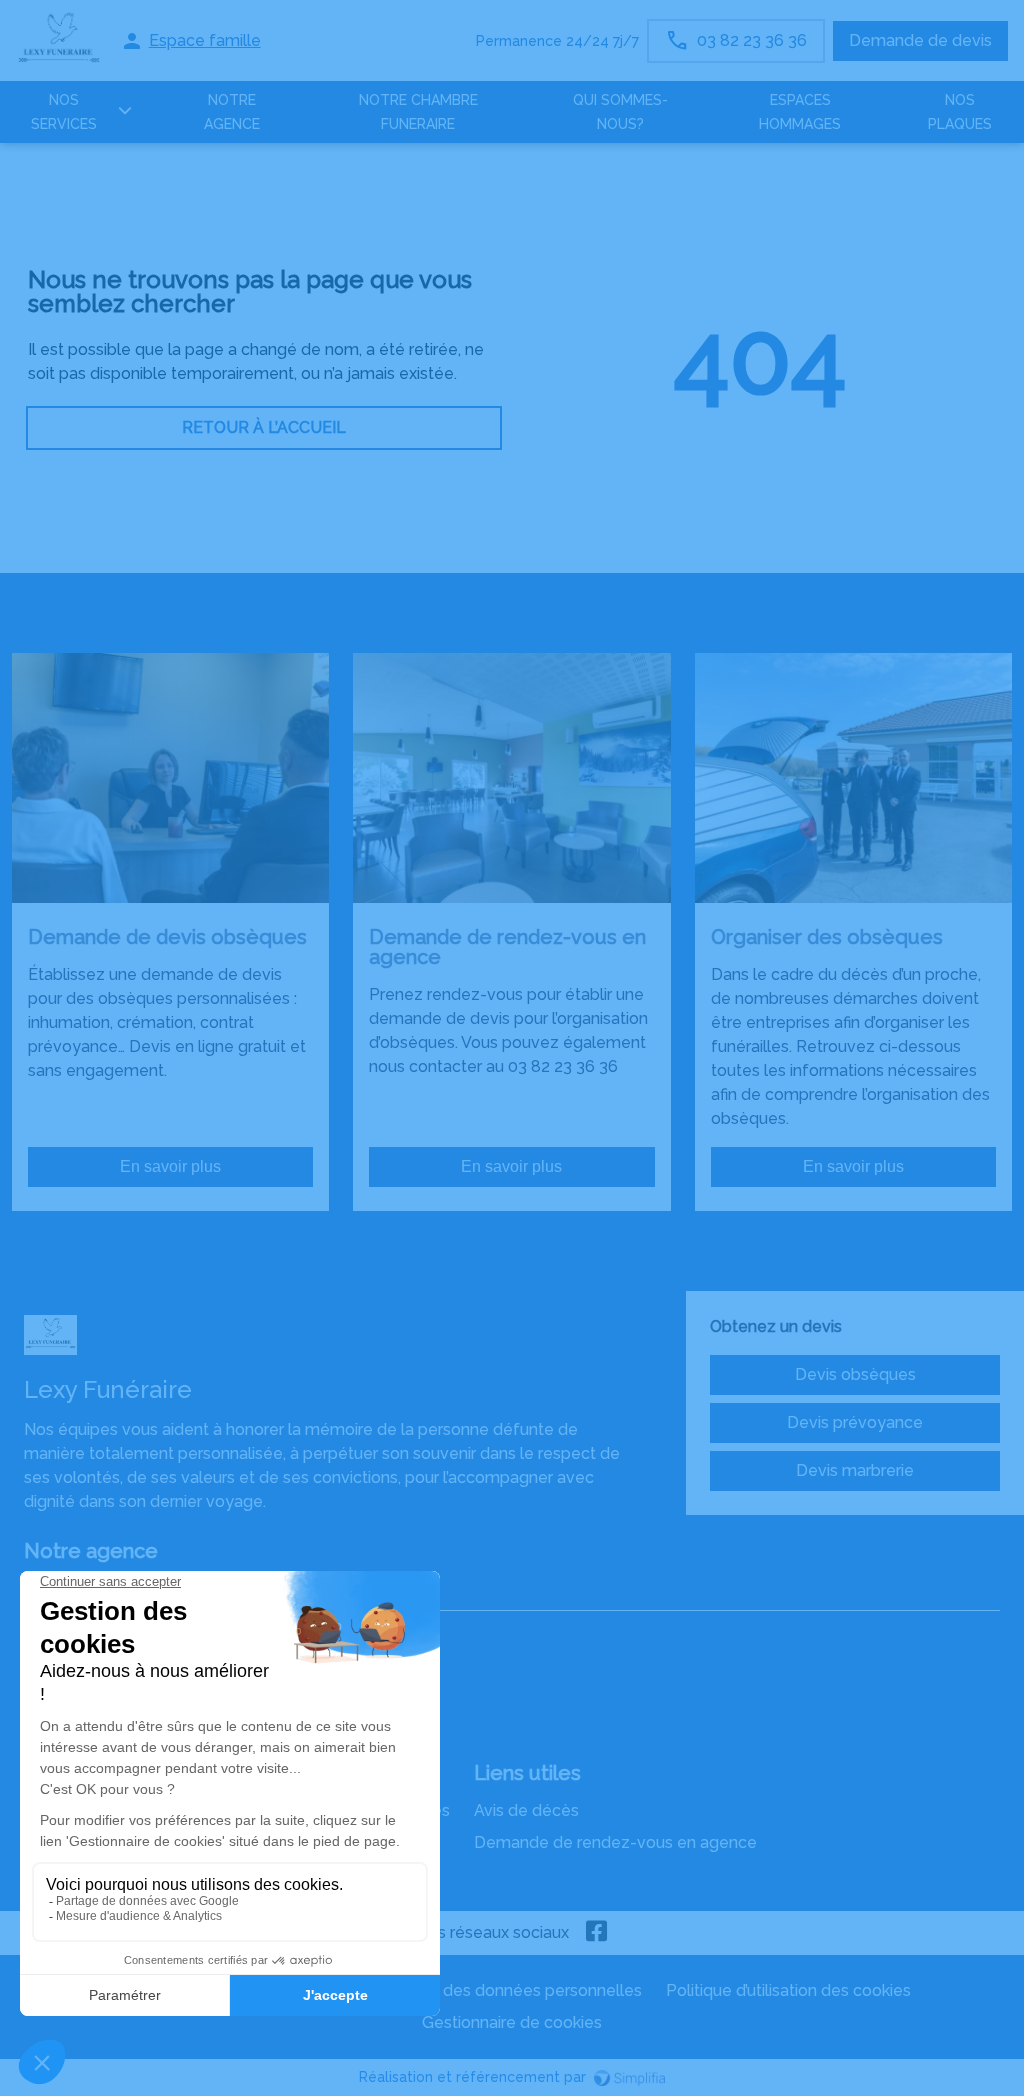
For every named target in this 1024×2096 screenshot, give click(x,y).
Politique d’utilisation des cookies (788, 1990)
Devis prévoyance (855, 1422)
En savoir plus (170, 1166)
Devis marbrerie (855, 1470)
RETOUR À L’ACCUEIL (264, 427)
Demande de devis (920, 40)
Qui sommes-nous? (620, 112)
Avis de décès (526, 1810)
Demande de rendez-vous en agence (615, 1842)
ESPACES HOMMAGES (800, 112)
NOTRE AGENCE (232, 112)
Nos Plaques (960, 112)
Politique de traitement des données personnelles (454, 1990)
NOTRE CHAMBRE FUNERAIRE (418, 112)
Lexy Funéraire (79, 1590)
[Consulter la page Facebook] (597, 1933)
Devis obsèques (855, 1374)
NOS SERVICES (64, 112)
